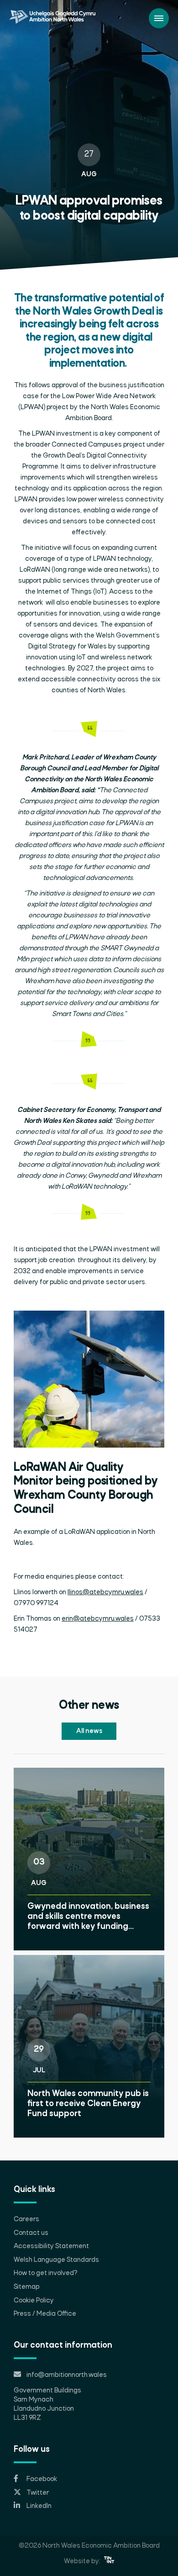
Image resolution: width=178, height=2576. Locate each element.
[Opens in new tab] (109, 2561)
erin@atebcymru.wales (98, 1619)
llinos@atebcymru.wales (105, 1592)
